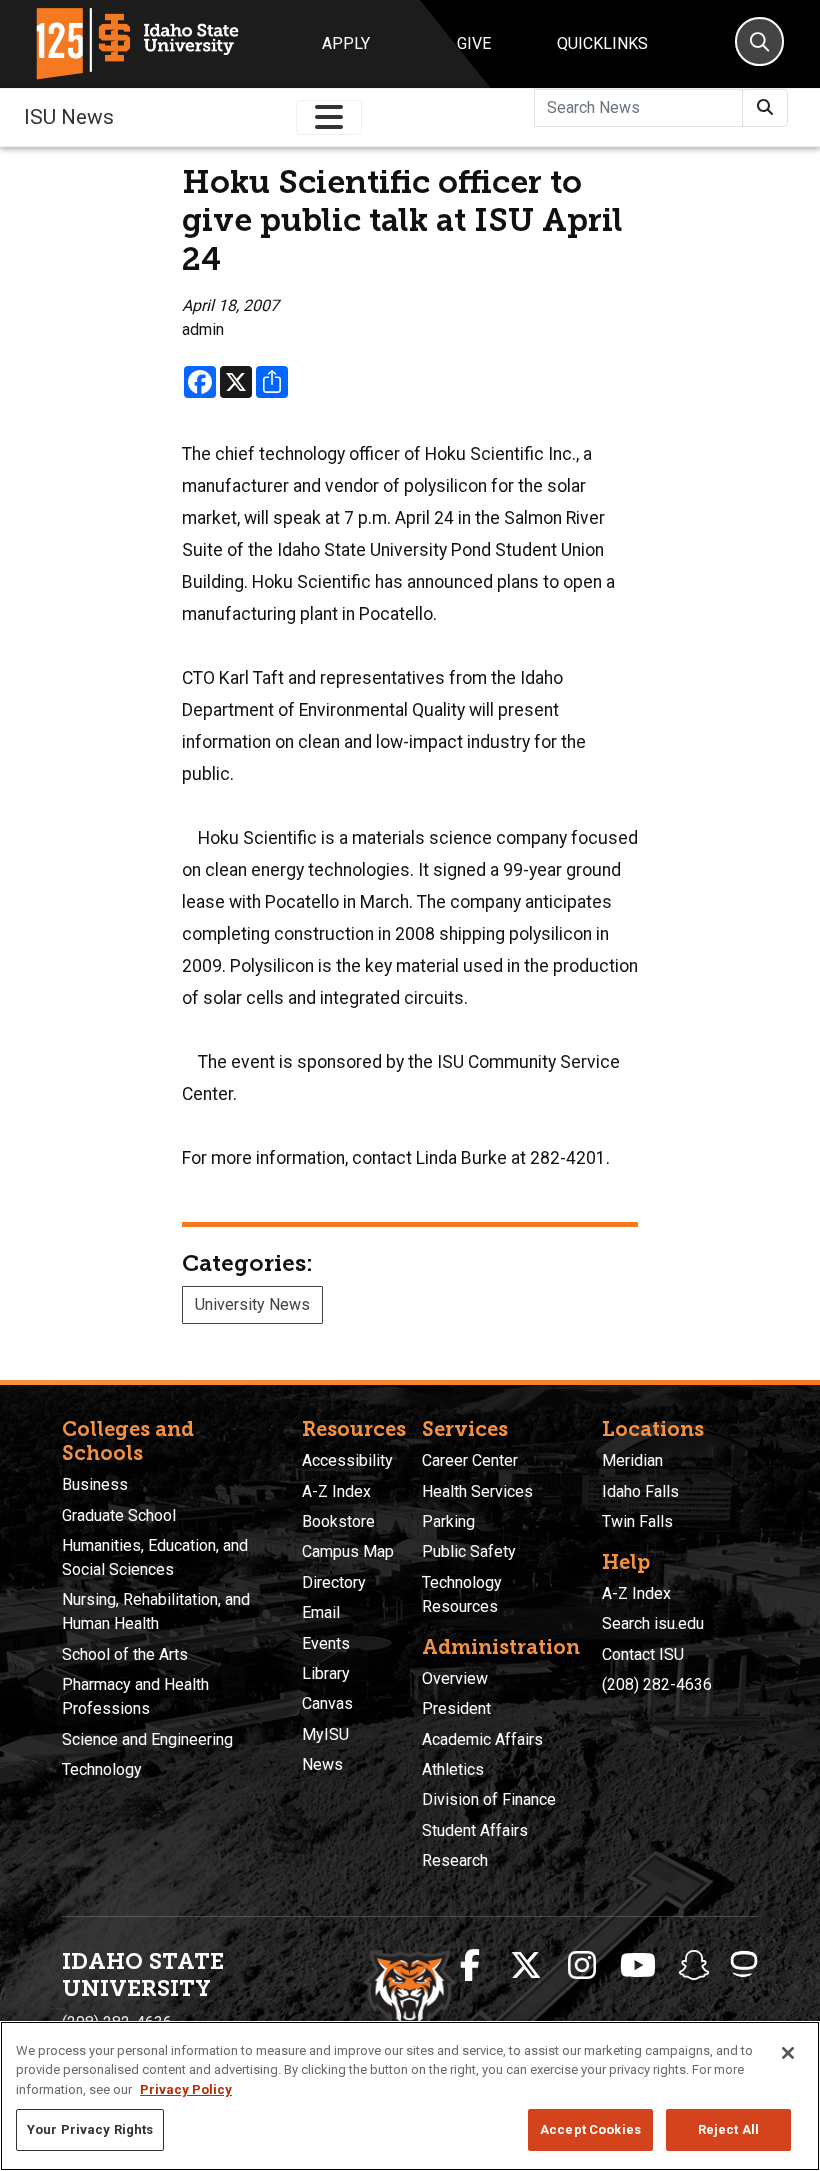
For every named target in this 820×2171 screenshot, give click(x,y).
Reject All (728, 2129)
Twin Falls (637, 1521)
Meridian (632, 1460)
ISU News (69, 117)
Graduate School (119, 1515)
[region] (410, 2096)
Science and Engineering (147, 1739)
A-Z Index (336, 1491)
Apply (346, 43)
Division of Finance (489, 1799)
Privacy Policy (186, 2089)
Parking (448, 1521)
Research (455, 1860)
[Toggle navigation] (329, 117)
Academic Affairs (482, 1739)
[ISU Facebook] (470, 1966)
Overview (455, 1678)
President (456, 1708)
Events (326, 1643)
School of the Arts (125, 1654)
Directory (334, 1582)
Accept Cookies (590, 2129)
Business (95, 1484)
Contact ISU (643, 1654)
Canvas (327, 1703)
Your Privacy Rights (90, 2129)
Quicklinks (602, 43)
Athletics (453, 1769)
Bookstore (338, 1521)
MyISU (325, 1734)
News (322, 1764)
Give (474, 43)
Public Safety (469, 1551)
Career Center (470, 1460)
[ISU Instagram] (582, 1966)
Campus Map (348, 1551)
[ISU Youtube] (638, 1966)
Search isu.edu (653, 1623)
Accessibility (347, 1460)
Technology (102, 1769)
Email (321, 1612)
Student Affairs (475, 1830)
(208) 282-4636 (657, 1684)
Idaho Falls (640, 1491)
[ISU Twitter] (526, 1966)
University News (252, 1304)
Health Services (477, 1491)
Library (326, 1673)
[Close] (788, 2053)
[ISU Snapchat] (694, 1966)
